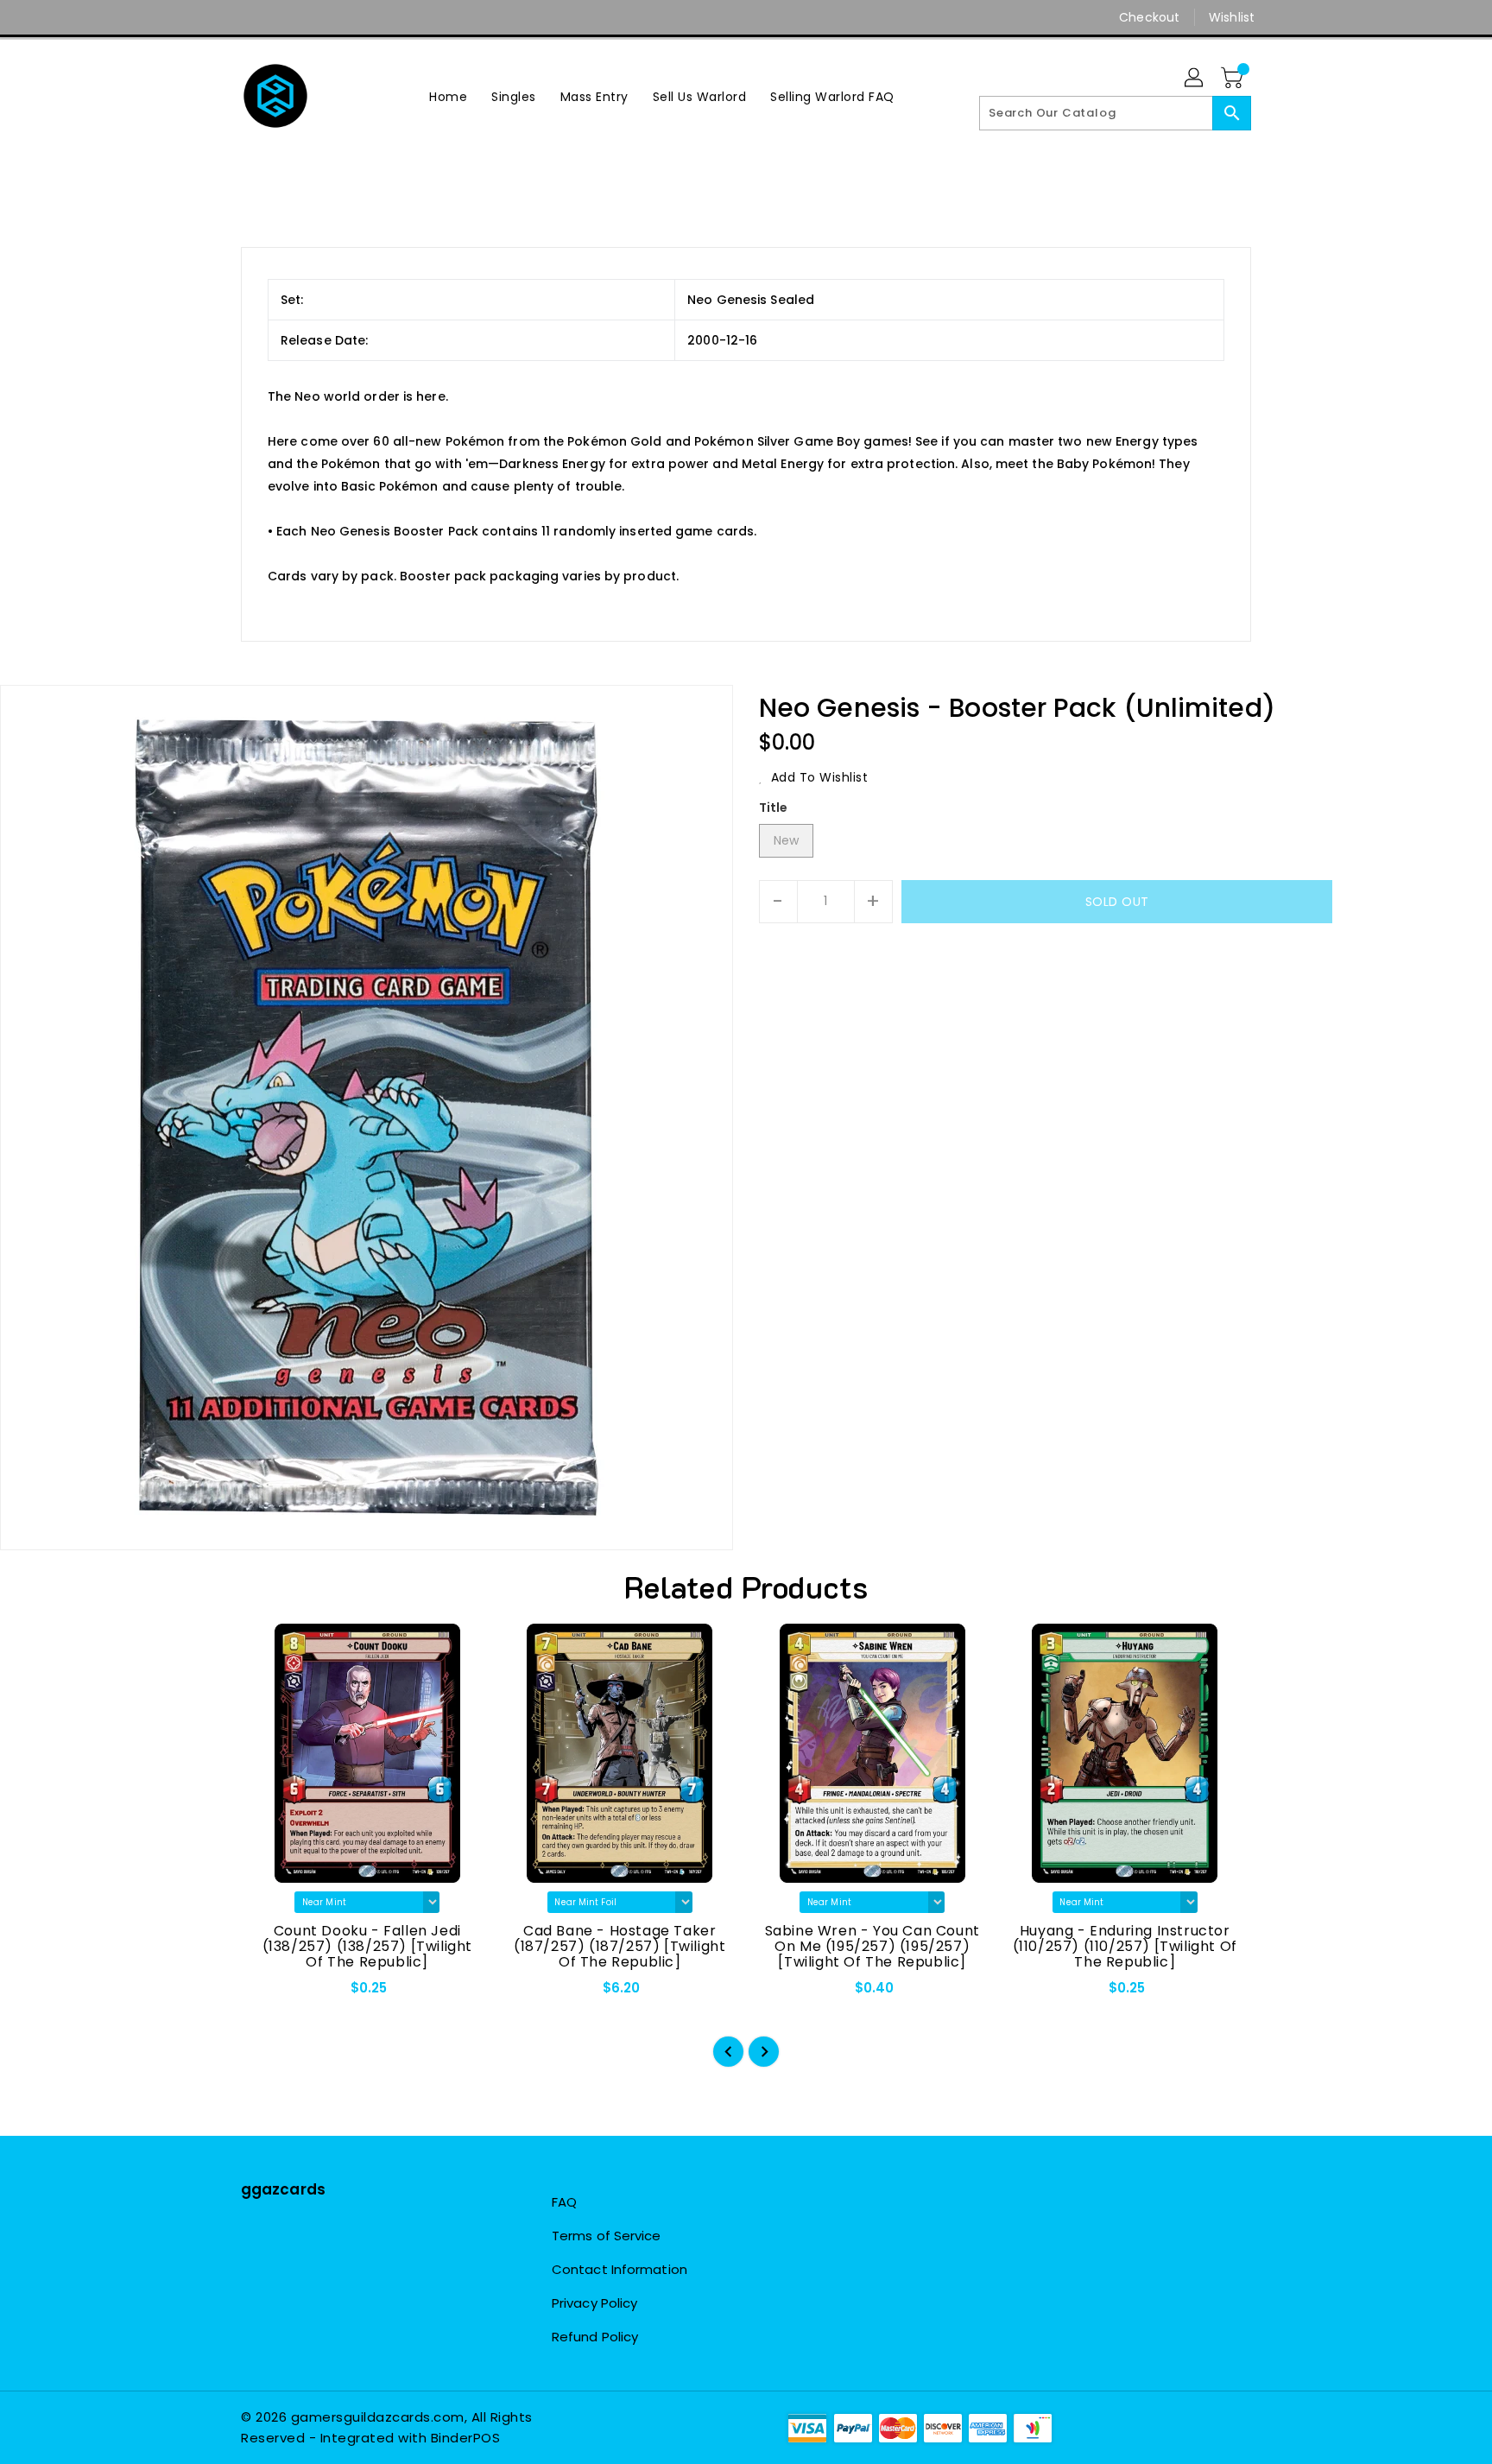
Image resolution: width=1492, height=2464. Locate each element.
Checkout (1149, 17)
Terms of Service (607, 2236)
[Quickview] (269, 1993)
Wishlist (1232, 17)
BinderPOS (466, 2438)
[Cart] (1234, 79)
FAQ (564, 2202)
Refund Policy (595, 2337)
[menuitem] (448, 96)
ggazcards (283, 2189)
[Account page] (1195, 79)
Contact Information (620, 2269)
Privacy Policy (594, 2303)
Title (774, 808)
